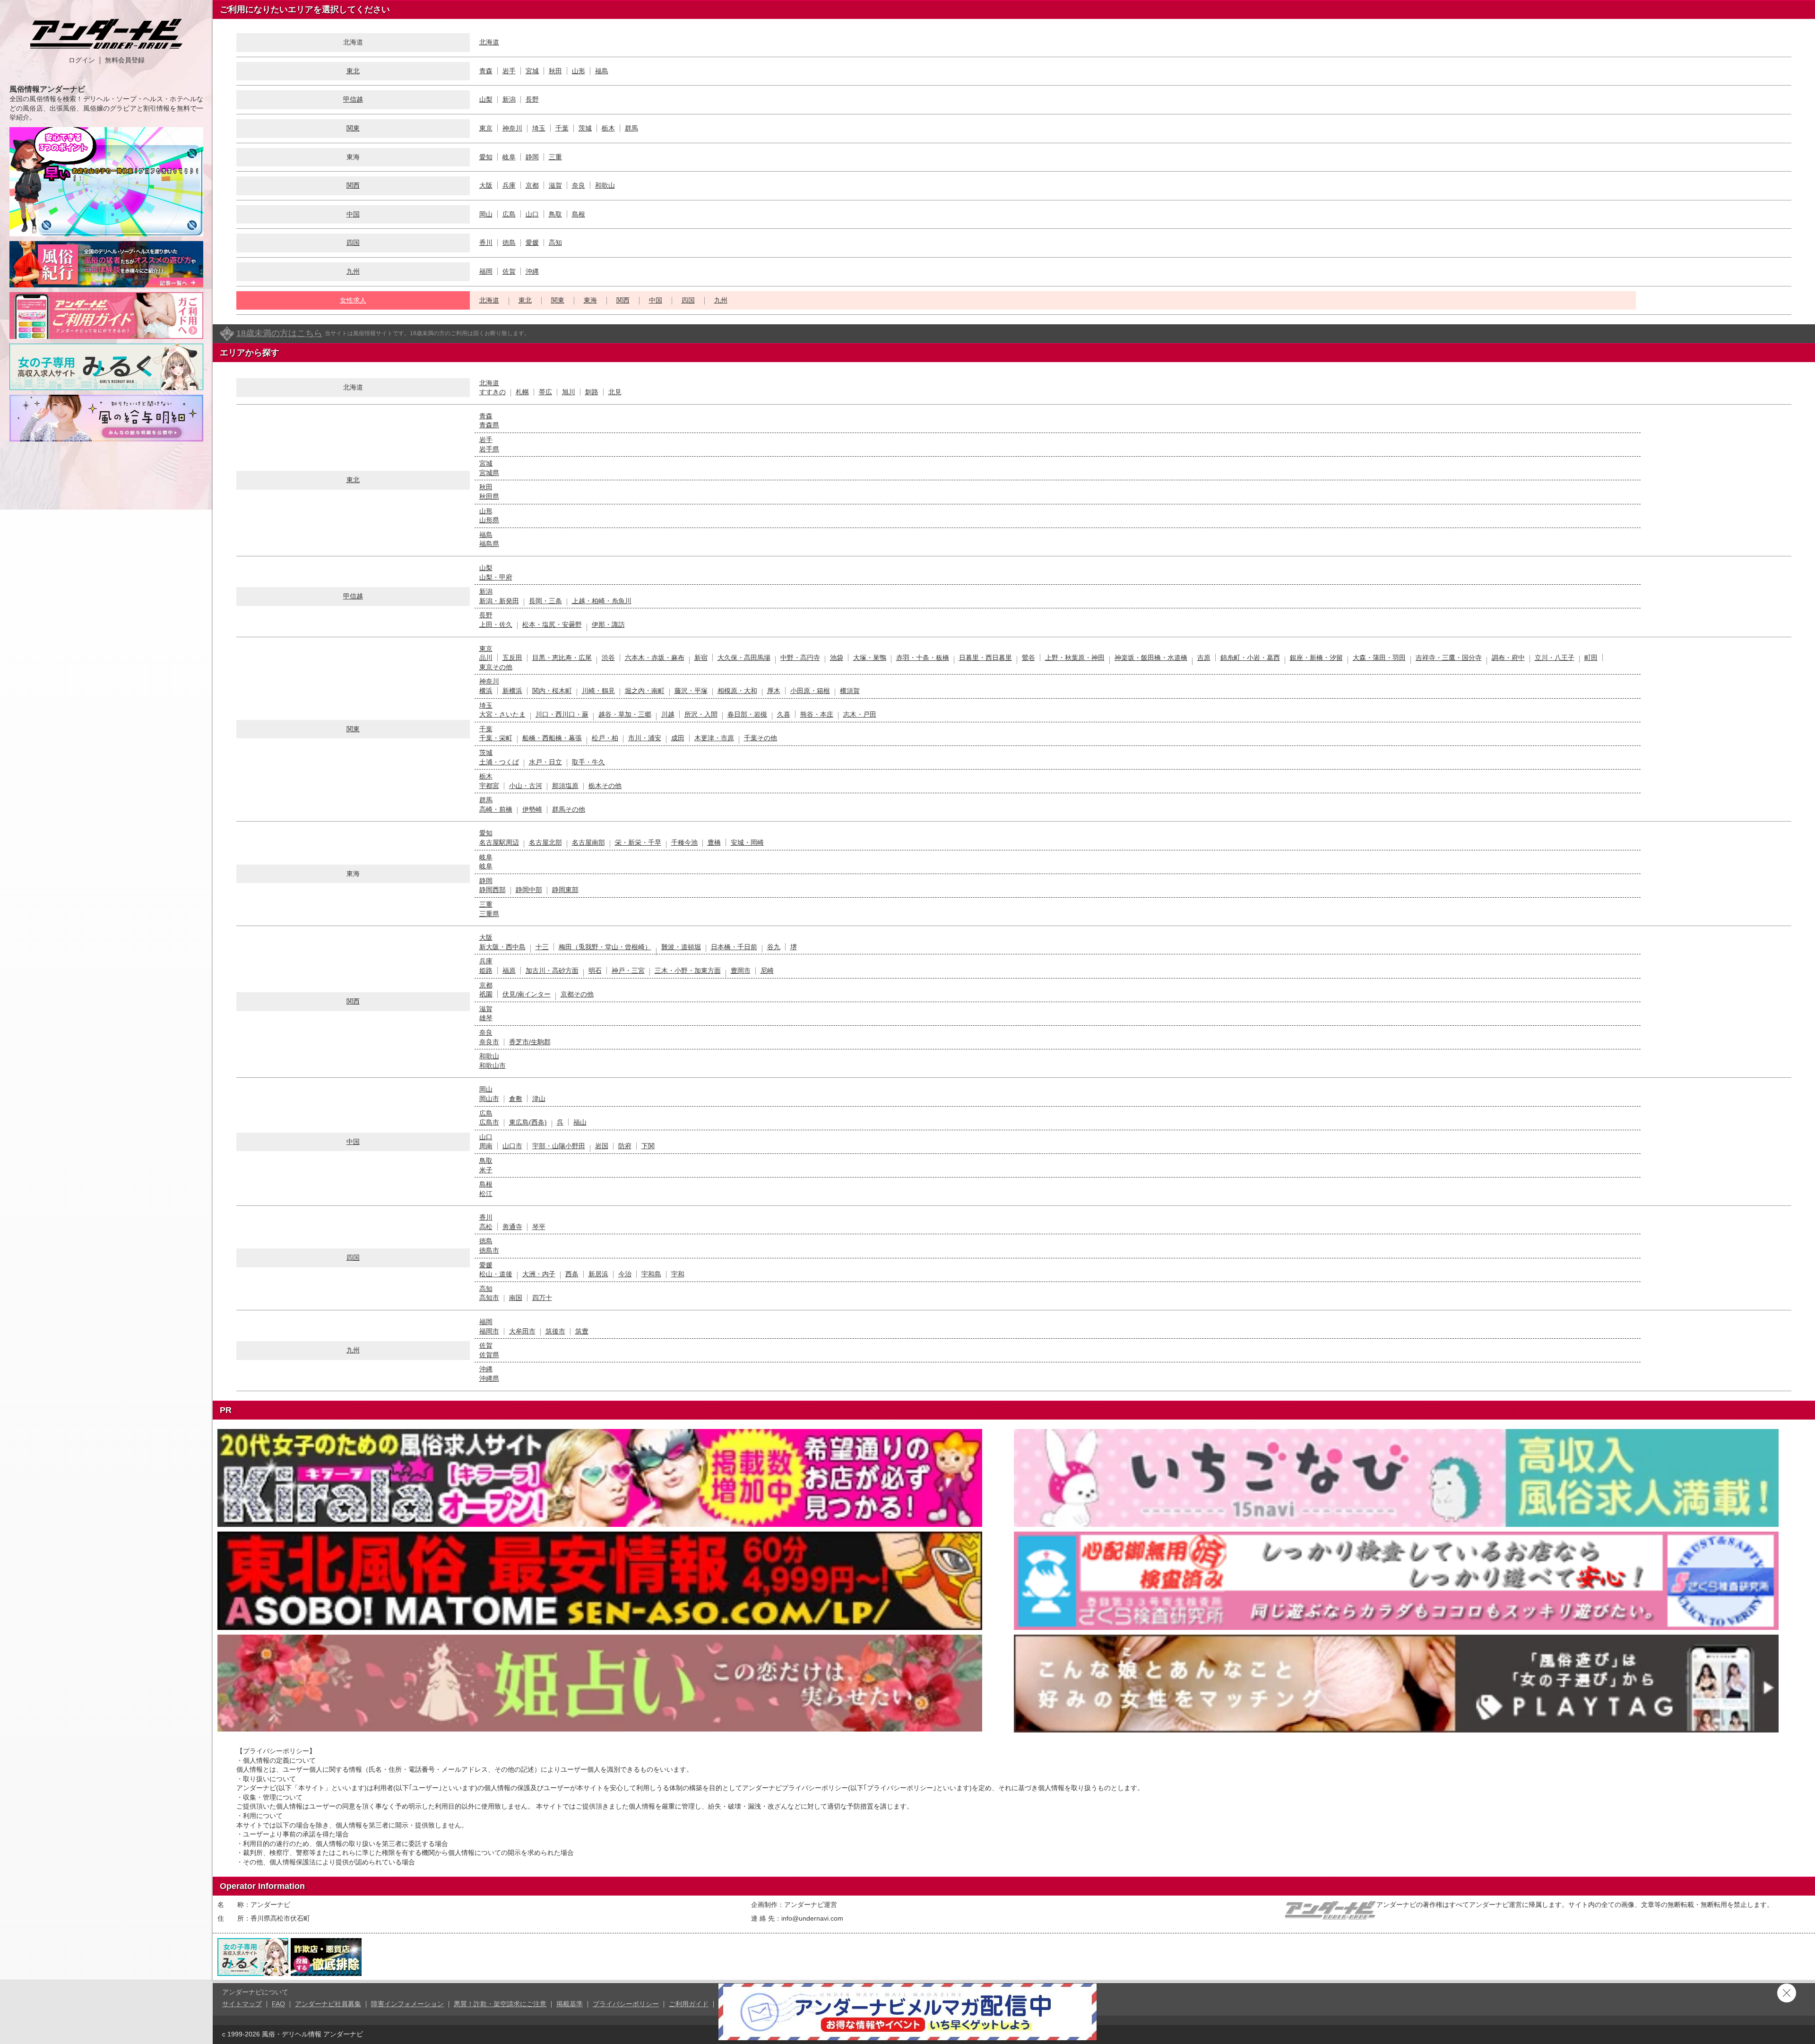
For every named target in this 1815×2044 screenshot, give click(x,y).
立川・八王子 (1555, 658)
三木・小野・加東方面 (688, 970)
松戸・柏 (605, 738)
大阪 (486, 185)
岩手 (509, 71)
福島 (602, 71)
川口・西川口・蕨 (562, 714)
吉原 (1204, 658)
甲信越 (353, 99)
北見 (615, 392)
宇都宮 (489, 786)
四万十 (542, 1298)
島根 (579, 214)
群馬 (631, 128)
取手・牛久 (588, 762)
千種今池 (684, 842)
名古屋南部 (588, 842)
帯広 (545, 392)
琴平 (539, 1227)
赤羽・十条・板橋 (923, 658)
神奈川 (512, 128)
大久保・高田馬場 (744, 658)
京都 (532, 185)
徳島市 (489, 1250)
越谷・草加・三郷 (625, 714)
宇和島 (651, 1274)
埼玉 (539, 128)
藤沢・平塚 (691, 691)
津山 (539, 1099)
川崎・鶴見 (598, 691)
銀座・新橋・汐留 (1316, 658)
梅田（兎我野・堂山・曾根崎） (605, 947)
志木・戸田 (860, 714)
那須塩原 (565, 786)
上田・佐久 (496, 624)
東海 (590, 300)
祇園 (486, 994)
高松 (486, 1227)
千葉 (562, 128)
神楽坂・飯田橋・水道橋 (1151, 658)
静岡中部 (529, 890)
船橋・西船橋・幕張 (552, 738)
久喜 (784, 714)
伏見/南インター (527, 994)
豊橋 (714, 842)
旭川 (569, 392)
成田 (678, 738)
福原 (509, 970)
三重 (555, 157)
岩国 (602, 1146)
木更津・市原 (714, 738)
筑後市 (555, 1331)
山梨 (486, 99)
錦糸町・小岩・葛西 (1250, 658)
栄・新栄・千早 (638, 842)
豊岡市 (741, 970)
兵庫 (509, 185)
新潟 (509, 99)
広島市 (489, 1122)
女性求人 (353, 300)
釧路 (592, 392)
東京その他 (496, 667)
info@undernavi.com (812, 1918)
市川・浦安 (645, 738)
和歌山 (605, 185)
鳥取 (555, 214)
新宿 (701, 658)
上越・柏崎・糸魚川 (602, 601)
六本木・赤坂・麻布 (655, 658)
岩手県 (489, 449)
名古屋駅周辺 (499, 842)
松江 (486, 1194)
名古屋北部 (545, 842)
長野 (532, 99)
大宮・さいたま (502, 714)
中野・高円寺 (800, 658)
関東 (353, 128)
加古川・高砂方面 (552, 970)
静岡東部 (565, 890)
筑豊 (582, 1331)
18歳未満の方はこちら (279, 333)
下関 (648, 1146)
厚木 (774, 691)
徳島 (509, 243)
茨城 (585, 128)
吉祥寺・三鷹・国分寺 (1449, 658)
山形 (579, 71)
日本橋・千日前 (734, 947)
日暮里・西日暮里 (985, 658)
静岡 (532, 157)
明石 (595, 970)
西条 (572, 1274)
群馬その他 (569, 809)
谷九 (774, 947)
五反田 (512, 658)
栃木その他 (605, 786)
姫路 (486, 970)
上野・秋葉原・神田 (1075, 658)
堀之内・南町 (645, 691)
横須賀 (850, 691)
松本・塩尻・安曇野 (552, 624)
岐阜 (509, 157)
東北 (353, 71)
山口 (532, 214)
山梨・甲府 (496, 577)
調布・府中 (1508, 658)
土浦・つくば (499, 762)
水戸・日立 (545, 762)
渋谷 (608, 658)
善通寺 (512, 1227)
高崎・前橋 (496, 809)
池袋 (837, 658)
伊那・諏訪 (608, 624)
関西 (353, 185)
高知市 (489, 1298)
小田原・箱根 (810, 691)
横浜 (486, 691)
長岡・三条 (545, 601)
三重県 (489, 914)
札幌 (522, 392)
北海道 (489, 42)
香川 (486, 243)
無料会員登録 (125, 60)
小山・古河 (526, 786)
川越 (668, 714)
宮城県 (489, 473)
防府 (625, 1146)
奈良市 (489, 1042)
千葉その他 (761, 738)
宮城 (532, 71)
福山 (580, 1122)
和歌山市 (493, 1065)
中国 (353, 214)
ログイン (82, 60)
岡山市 (489, 1099)
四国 (353, 243)
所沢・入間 (701, 714)
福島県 (489, 544)
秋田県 (489, 496)
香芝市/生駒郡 (530, 1042)
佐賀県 (489, 1355)
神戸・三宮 (628, 970)
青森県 (489, 425)
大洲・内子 (539, 1274)
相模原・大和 (737, 691)
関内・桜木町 (552, 691)
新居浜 (598, 1274)
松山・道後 (496, 1274)
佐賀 (509, 271)
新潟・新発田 (499, 601)
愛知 (486, 157)
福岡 (486, 271)
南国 (516, 1298)
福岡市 (489, 1331)
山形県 (489, 520)
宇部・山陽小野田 (559, 1146)
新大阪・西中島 (502, 947)
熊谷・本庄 (817, 714)
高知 (555, 243)
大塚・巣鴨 (870, 658)
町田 (1591, 658)
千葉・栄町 (496, 738)
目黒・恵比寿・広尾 (562, 658)
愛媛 (532, 243)
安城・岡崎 (747, 842)
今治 (625, 1274)
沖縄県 (489, 1378)
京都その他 (577, 994)
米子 (486, 1170)
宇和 (678, 1274)
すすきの (493, 392)
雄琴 (486, 1018)
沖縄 (532, 271)
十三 (542, 947)
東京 (486, 128)
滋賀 (555, 185)
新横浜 (512, 691)
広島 (509, 214)
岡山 (486, 214)
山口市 (512, 1146)
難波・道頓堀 (681, 947)
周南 (486, 1146)
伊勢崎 (532, 809)
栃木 (608, 128)
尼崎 (767, 970)
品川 (486, 658)
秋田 (555, 71)
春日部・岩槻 (747, 714)
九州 (353, 271)
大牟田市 (522, 1331)
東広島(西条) (528, 1122)
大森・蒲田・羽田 (1379, 658)
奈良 (579, 185)
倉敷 (516, 1099)
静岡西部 (493, 890)
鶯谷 (1028, 658)
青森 (486, 71)
